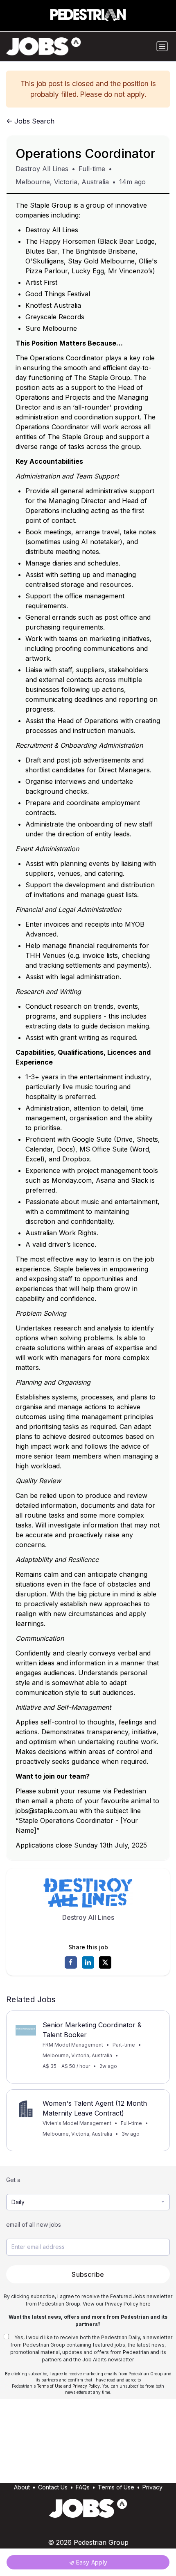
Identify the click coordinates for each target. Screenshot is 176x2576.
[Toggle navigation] (162, 46)
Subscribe (88, 2274)
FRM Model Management (73, 2045)
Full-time (92, 169)
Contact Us (53, 2487)
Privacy (152, 2487)
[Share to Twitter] (105, 1962)
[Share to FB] (71, 1962)
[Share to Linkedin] (88, 1962)
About (22, 2487)
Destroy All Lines (42, 169)
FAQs (83, 2487)
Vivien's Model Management (77, 2123)
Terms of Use (50, 2386)
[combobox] (88, 2202)
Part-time (124, 2045)
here (145, 2304)
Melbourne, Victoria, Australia (62, 182)
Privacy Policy (86, 2386)
